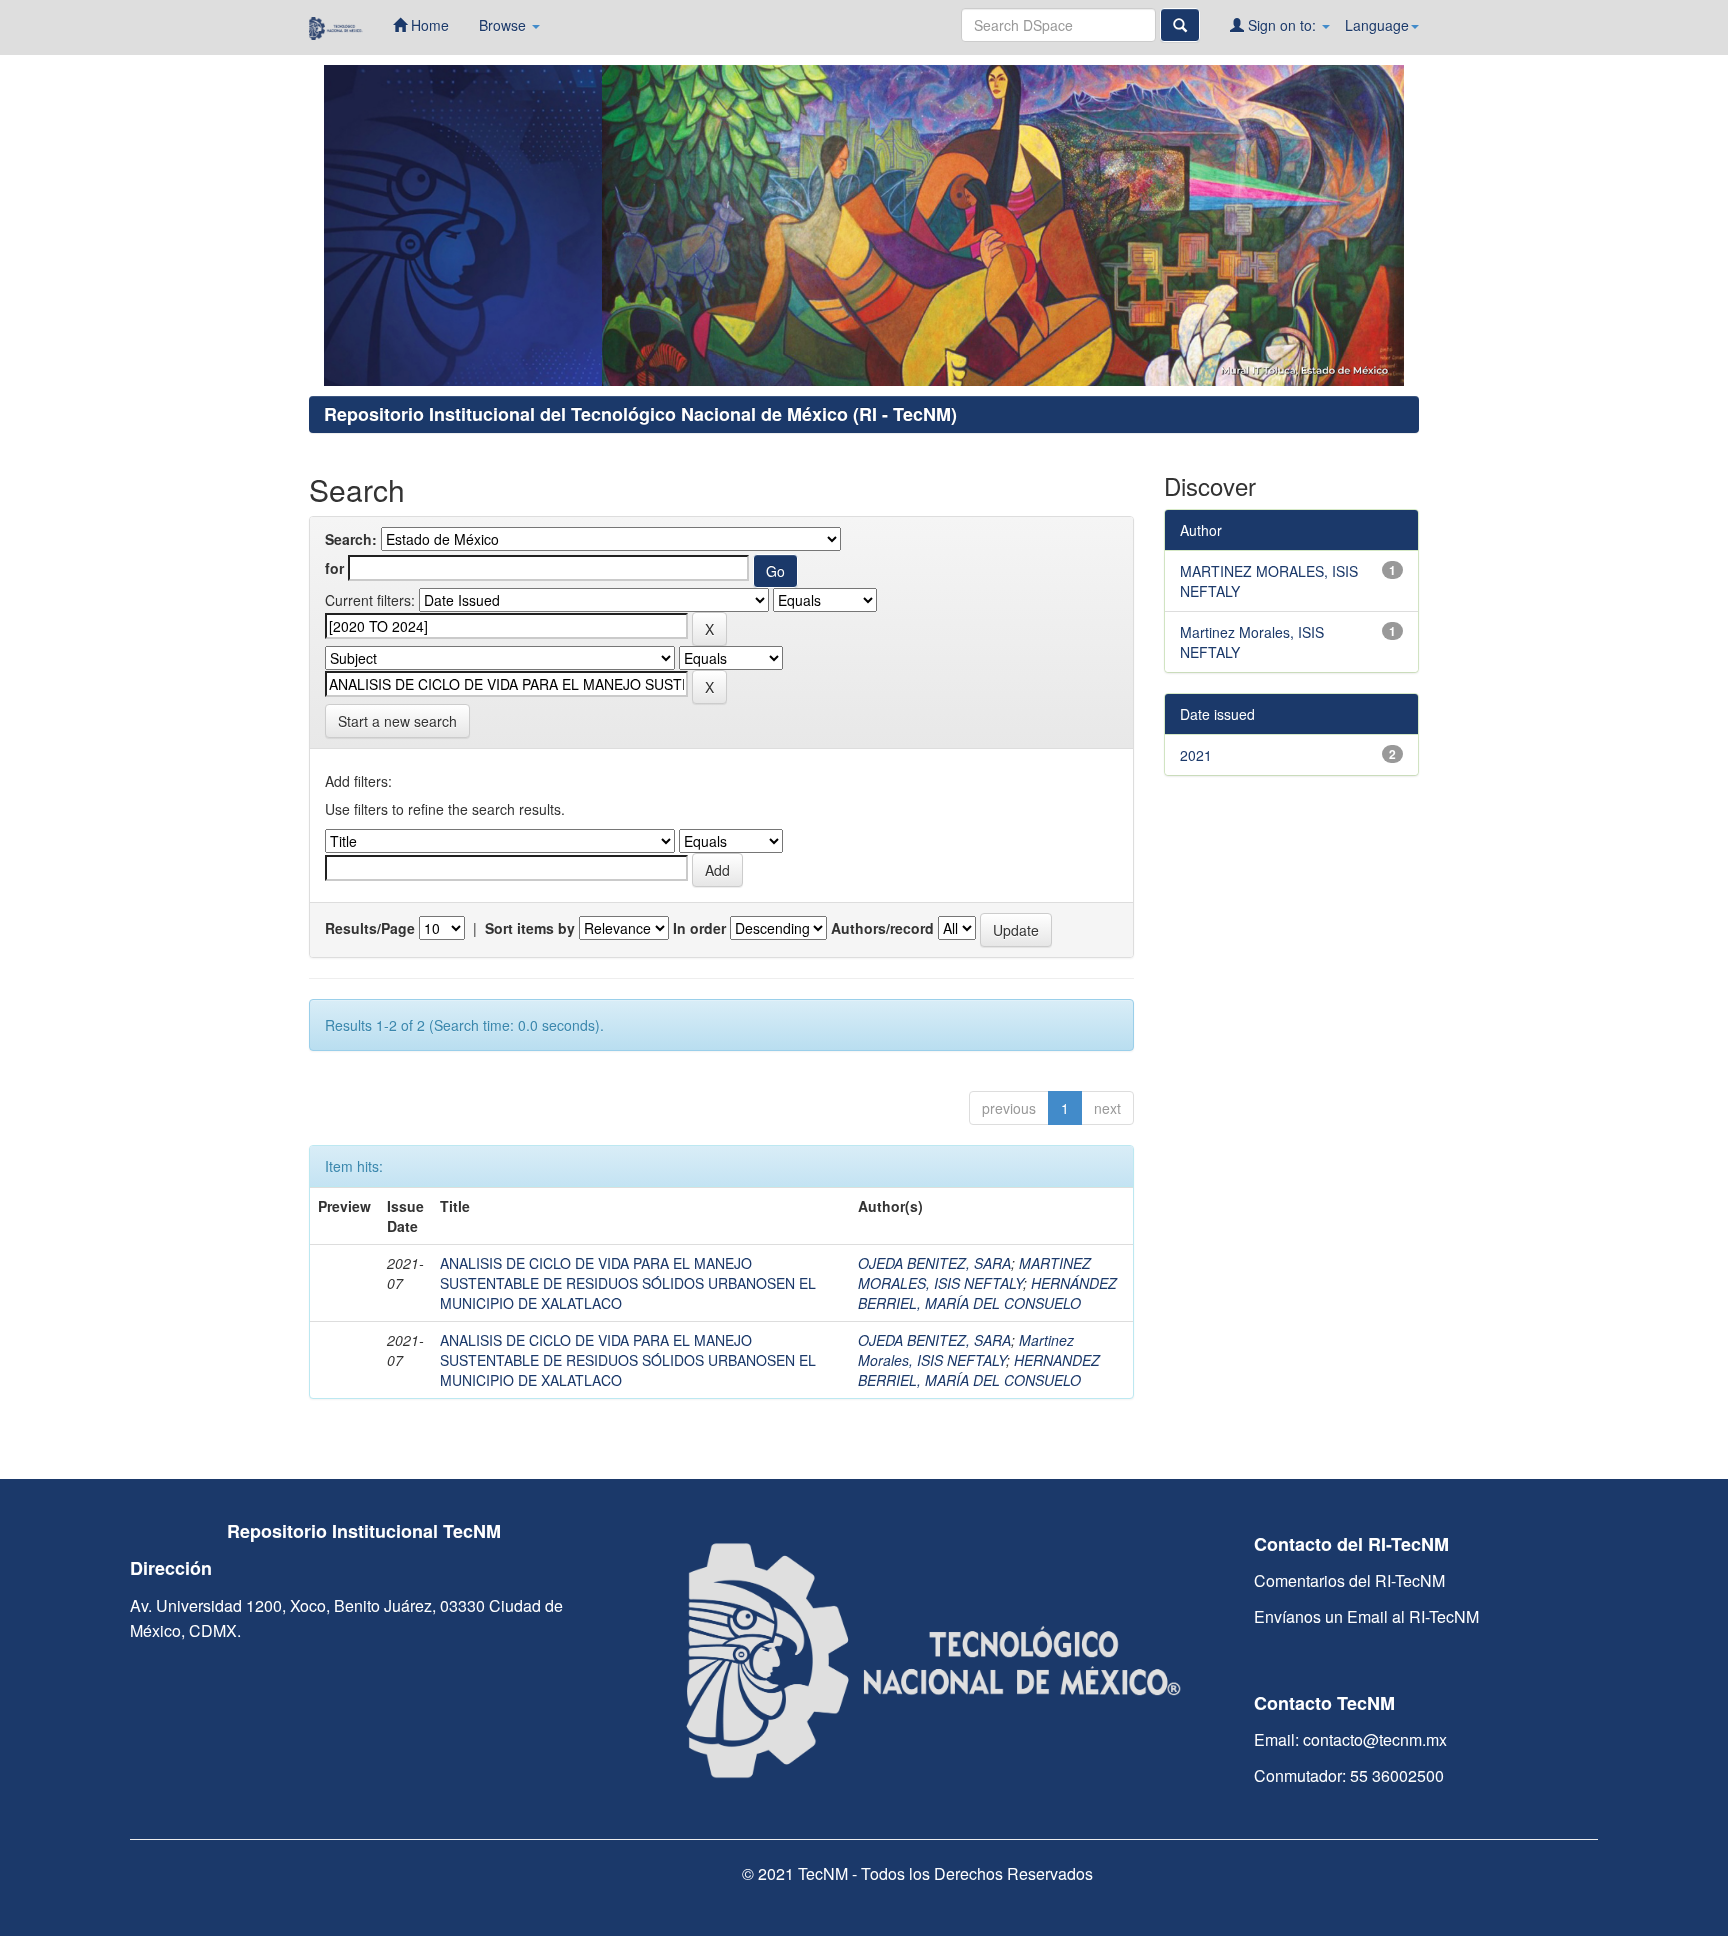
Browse (504, 25)
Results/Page (370, 928)
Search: (351, 539)
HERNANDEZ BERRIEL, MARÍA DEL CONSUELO (979, 1370)
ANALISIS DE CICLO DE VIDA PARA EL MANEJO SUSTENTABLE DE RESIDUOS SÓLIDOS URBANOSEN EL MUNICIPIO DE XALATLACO (628, 1283)
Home (428, 25)
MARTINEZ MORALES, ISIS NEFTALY (974, 1273)
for (334, 568)
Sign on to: (1282, 25)
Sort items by (530, 928)
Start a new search (397, 721)
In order (699, 928)
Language (1377, 25)
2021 (1196, 755)
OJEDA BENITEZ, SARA (934, 1263)
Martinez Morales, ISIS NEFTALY (966, 1350)
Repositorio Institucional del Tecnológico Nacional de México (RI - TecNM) (640, 414)
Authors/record (882, 928)
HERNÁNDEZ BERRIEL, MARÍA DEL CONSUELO (987, 1293)
